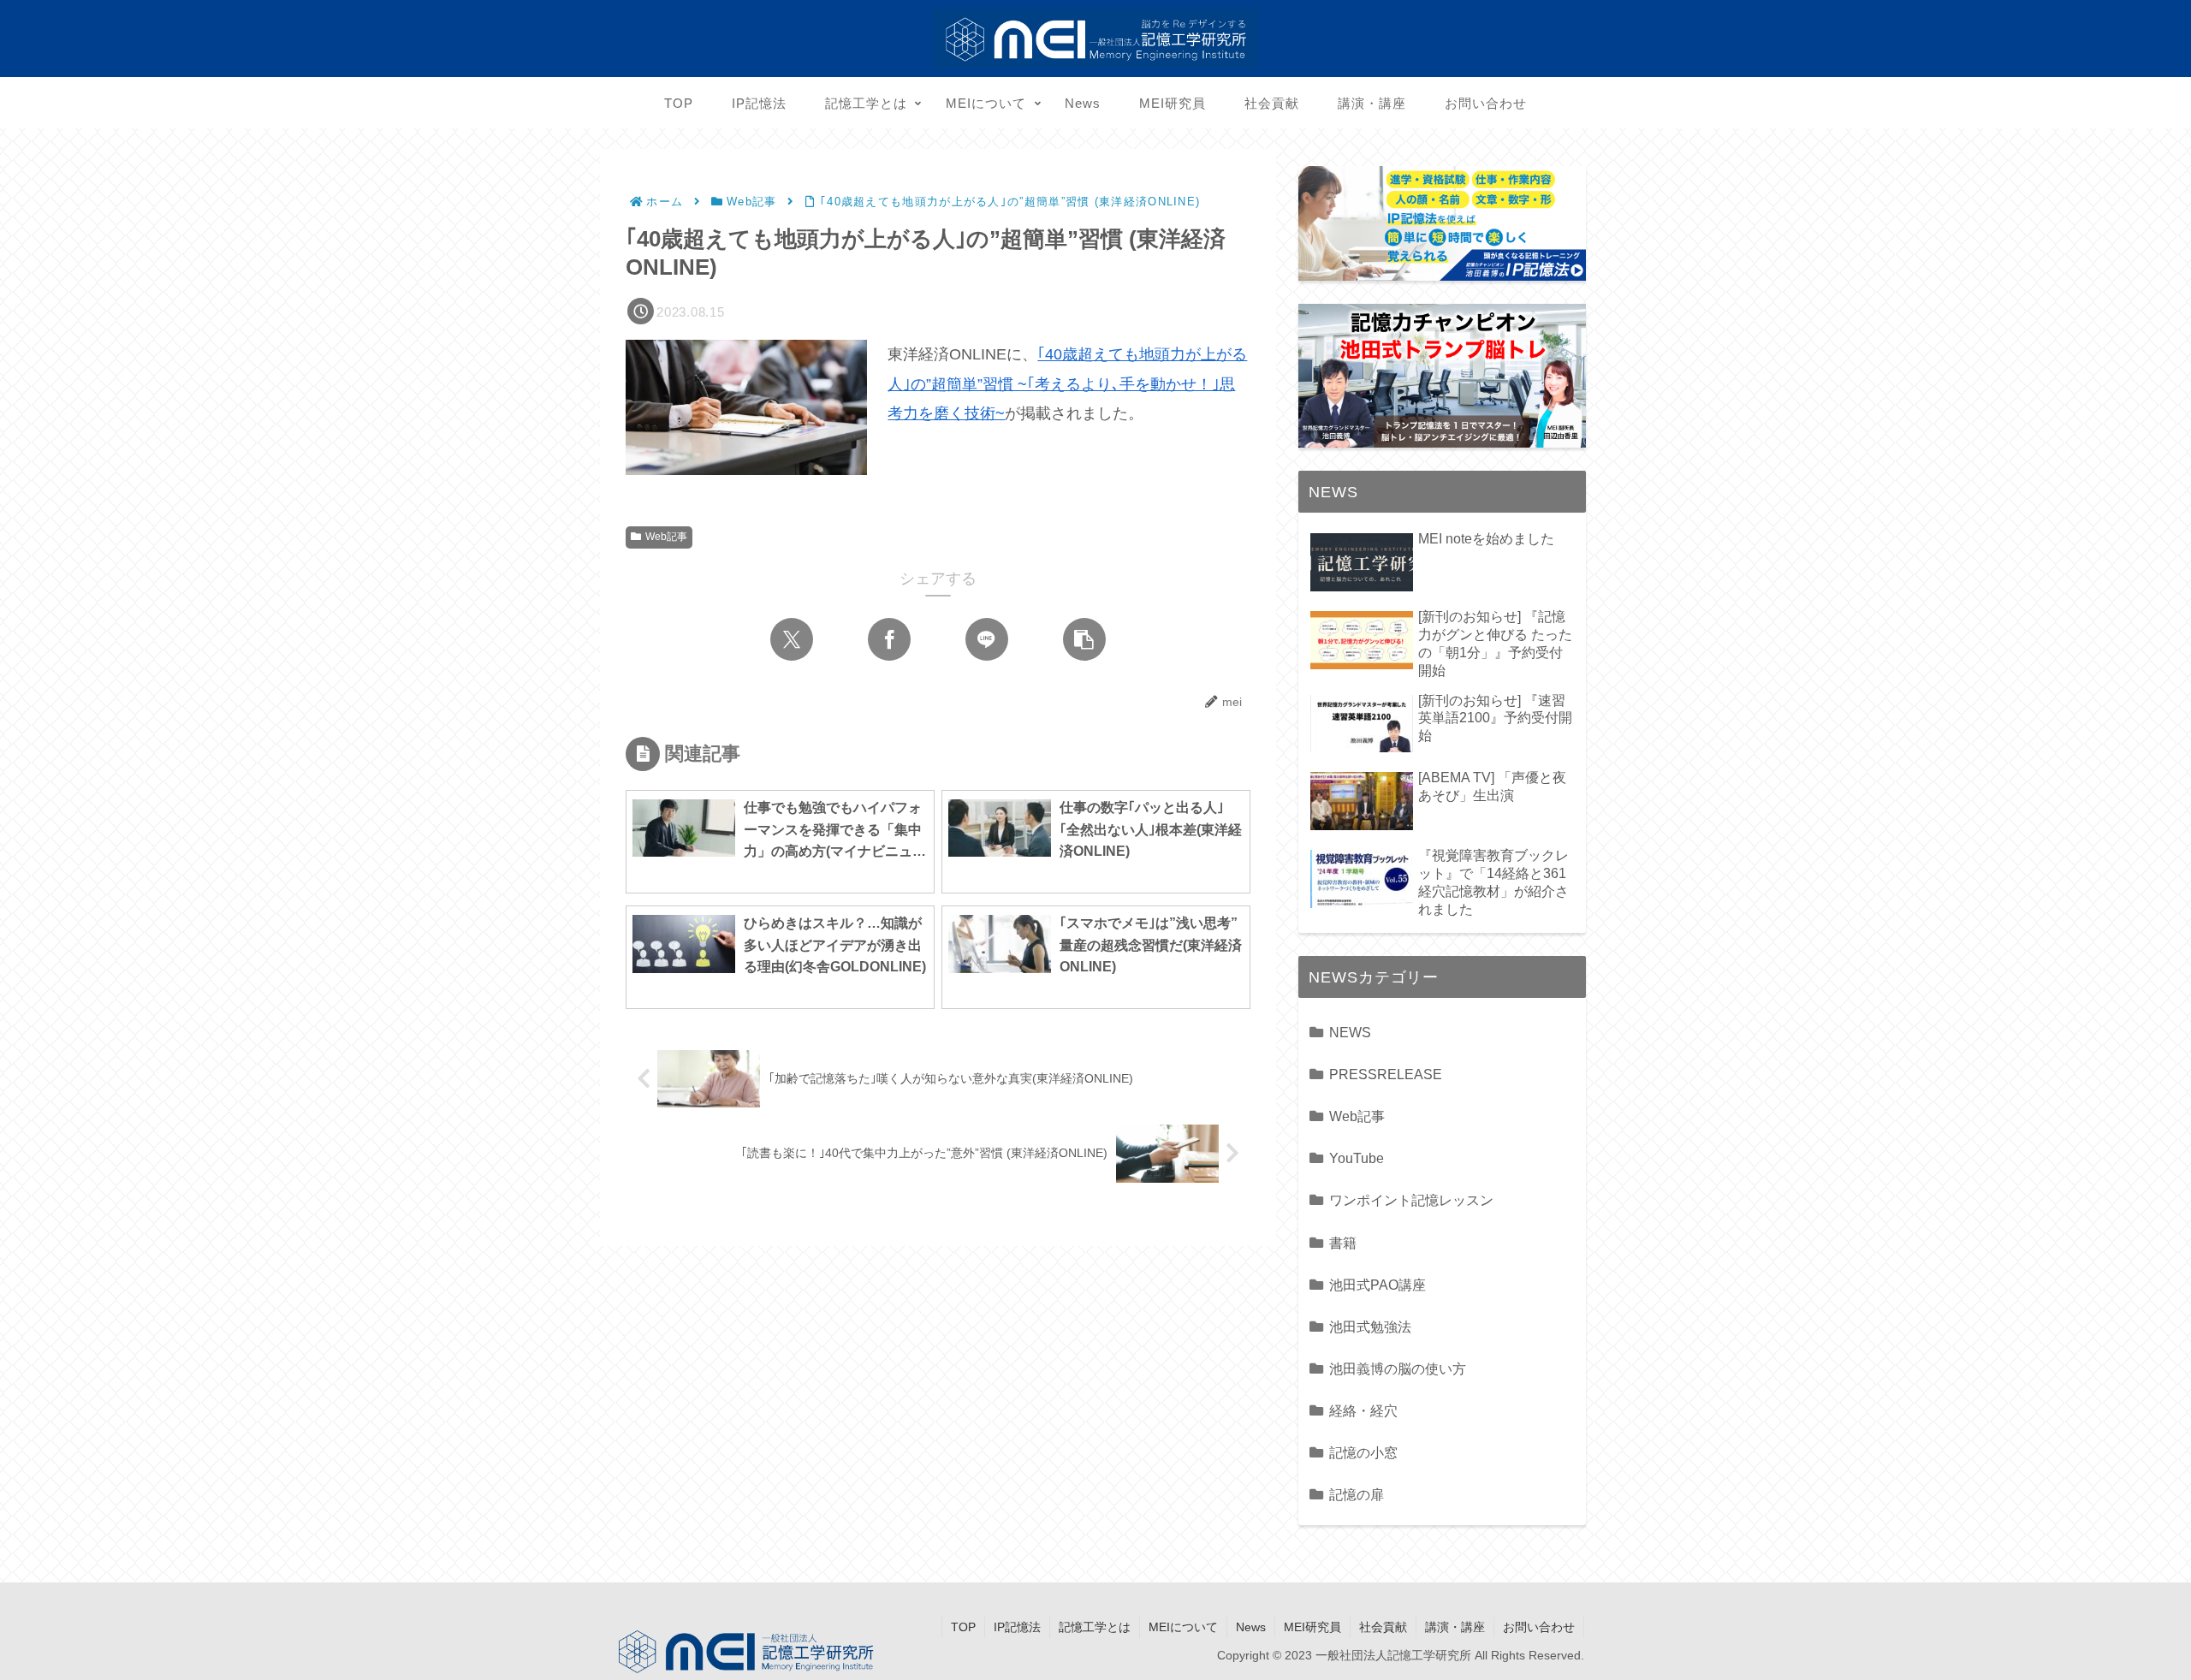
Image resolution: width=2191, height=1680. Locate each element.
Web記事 (666, 537)
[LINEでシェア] (987, 639)
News (1251, 1627)
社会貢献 (1383, 1627)
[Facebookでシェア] (889, 639)
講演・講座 (1455, 1627)
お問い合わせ (1539, 1627)
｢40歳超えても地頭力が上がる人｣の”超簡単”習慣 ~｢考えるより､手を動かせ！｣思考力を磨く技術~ (1067, 383)
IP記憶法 (1017, 1627)
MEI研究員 (1312, 1627)
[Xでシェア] (792, 639)
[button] (1084, 639)
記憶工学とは (1095, 1627)
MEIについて (1183, 1627)
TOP (963, 1627)
